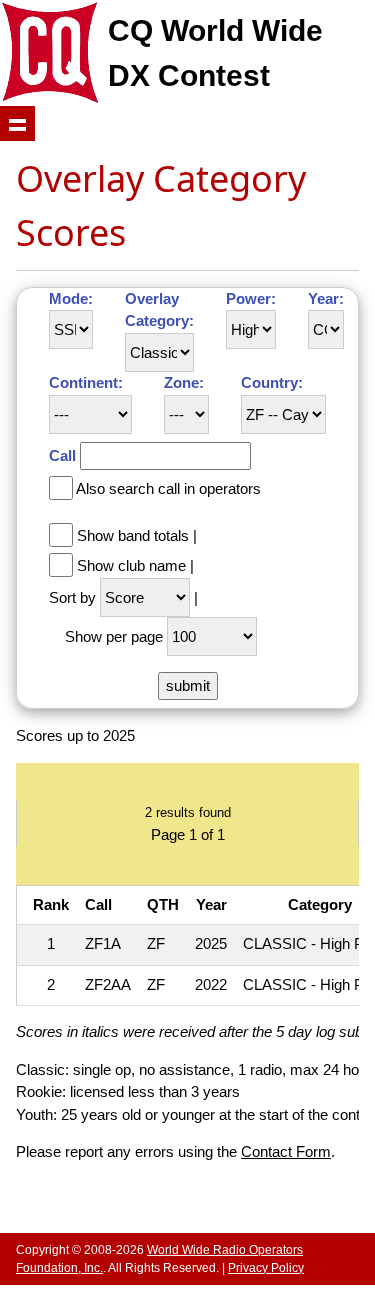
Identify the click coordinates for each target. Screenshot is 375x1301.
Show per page (114, 636)
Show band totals (133, 535)
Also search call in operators (168, 488)
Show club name (131, 565)
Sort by (72, 597)
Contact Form (286, 1151)
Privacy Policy (266, 1268)
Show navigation (17, 123)
